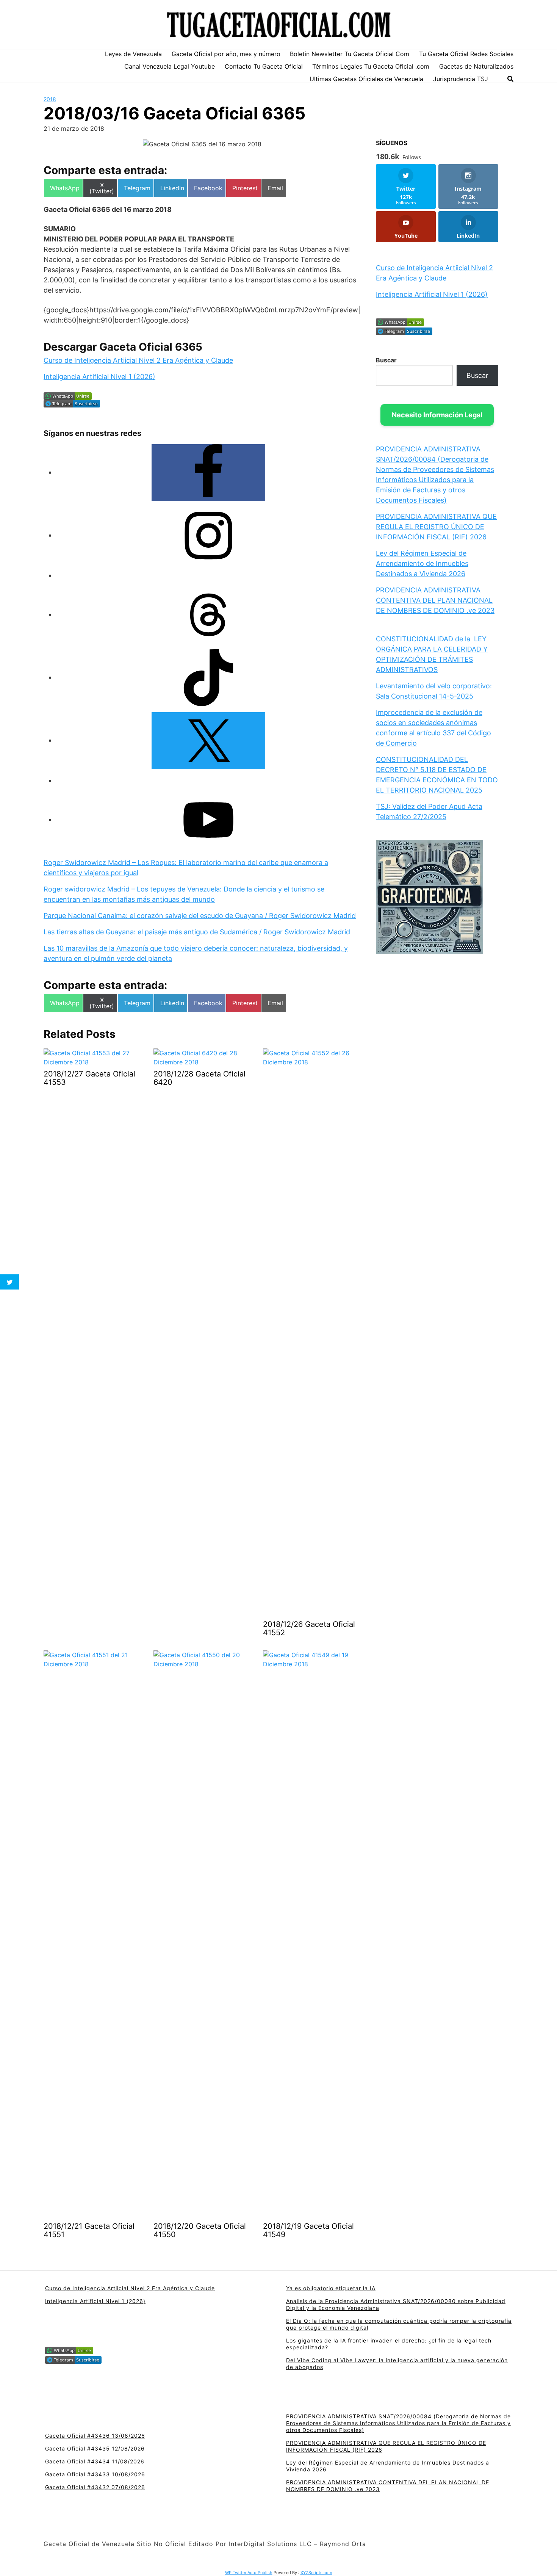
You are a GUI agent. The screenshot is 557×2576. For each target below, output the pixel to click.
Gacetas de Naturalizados (476, 66)
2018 (50, 99)
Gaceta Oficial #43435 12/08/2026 (95, 2448)
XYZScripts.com (316, 2573)
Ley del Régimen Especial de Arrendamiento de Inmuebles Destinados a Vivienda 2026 (422, 563)
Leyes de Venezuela (133, 54)
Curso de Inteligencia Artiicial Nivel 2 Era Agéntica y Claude (138, 360)
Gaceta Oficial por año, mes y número (226, 54)
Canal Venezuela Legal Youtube (170, 66)
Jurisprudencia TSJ (461, 79)
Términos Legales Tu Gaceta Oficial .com (371, 66)
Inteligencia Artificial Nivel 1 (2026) (99, 377)
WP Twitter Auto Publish (249, 2573)
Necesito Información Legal (437, 415)
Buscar (386, 360)
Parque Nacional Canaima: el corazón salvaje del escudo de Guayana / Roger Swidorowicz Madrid (200, 916)
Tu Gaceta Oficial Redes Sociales (466, 54)
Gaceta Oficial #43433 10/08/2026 (95, 2474)
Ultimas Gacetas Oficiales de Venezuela (366, 79)
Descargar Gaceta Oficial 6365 (123, 347)
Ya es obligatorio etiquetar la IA (331, 2288)
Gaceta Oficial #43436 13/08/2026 (95, 2436)
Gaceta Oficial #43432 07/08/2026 (95, 2487)
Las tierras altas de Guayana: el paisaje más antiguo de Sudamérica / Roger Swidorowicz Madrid (197, 932)
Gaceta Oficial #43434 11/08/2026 (95, 2461)
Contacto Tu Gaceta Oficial (264, 66)
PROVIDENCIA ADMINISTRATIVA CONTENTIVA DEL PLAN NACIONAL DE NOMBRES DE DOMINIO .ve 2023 (435, 600)
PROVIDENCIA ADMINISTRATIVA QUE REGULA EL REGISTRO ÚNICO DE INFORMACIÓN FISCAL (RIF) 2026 (436, 527)
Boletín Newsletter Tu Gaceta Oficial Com (350, 54)
